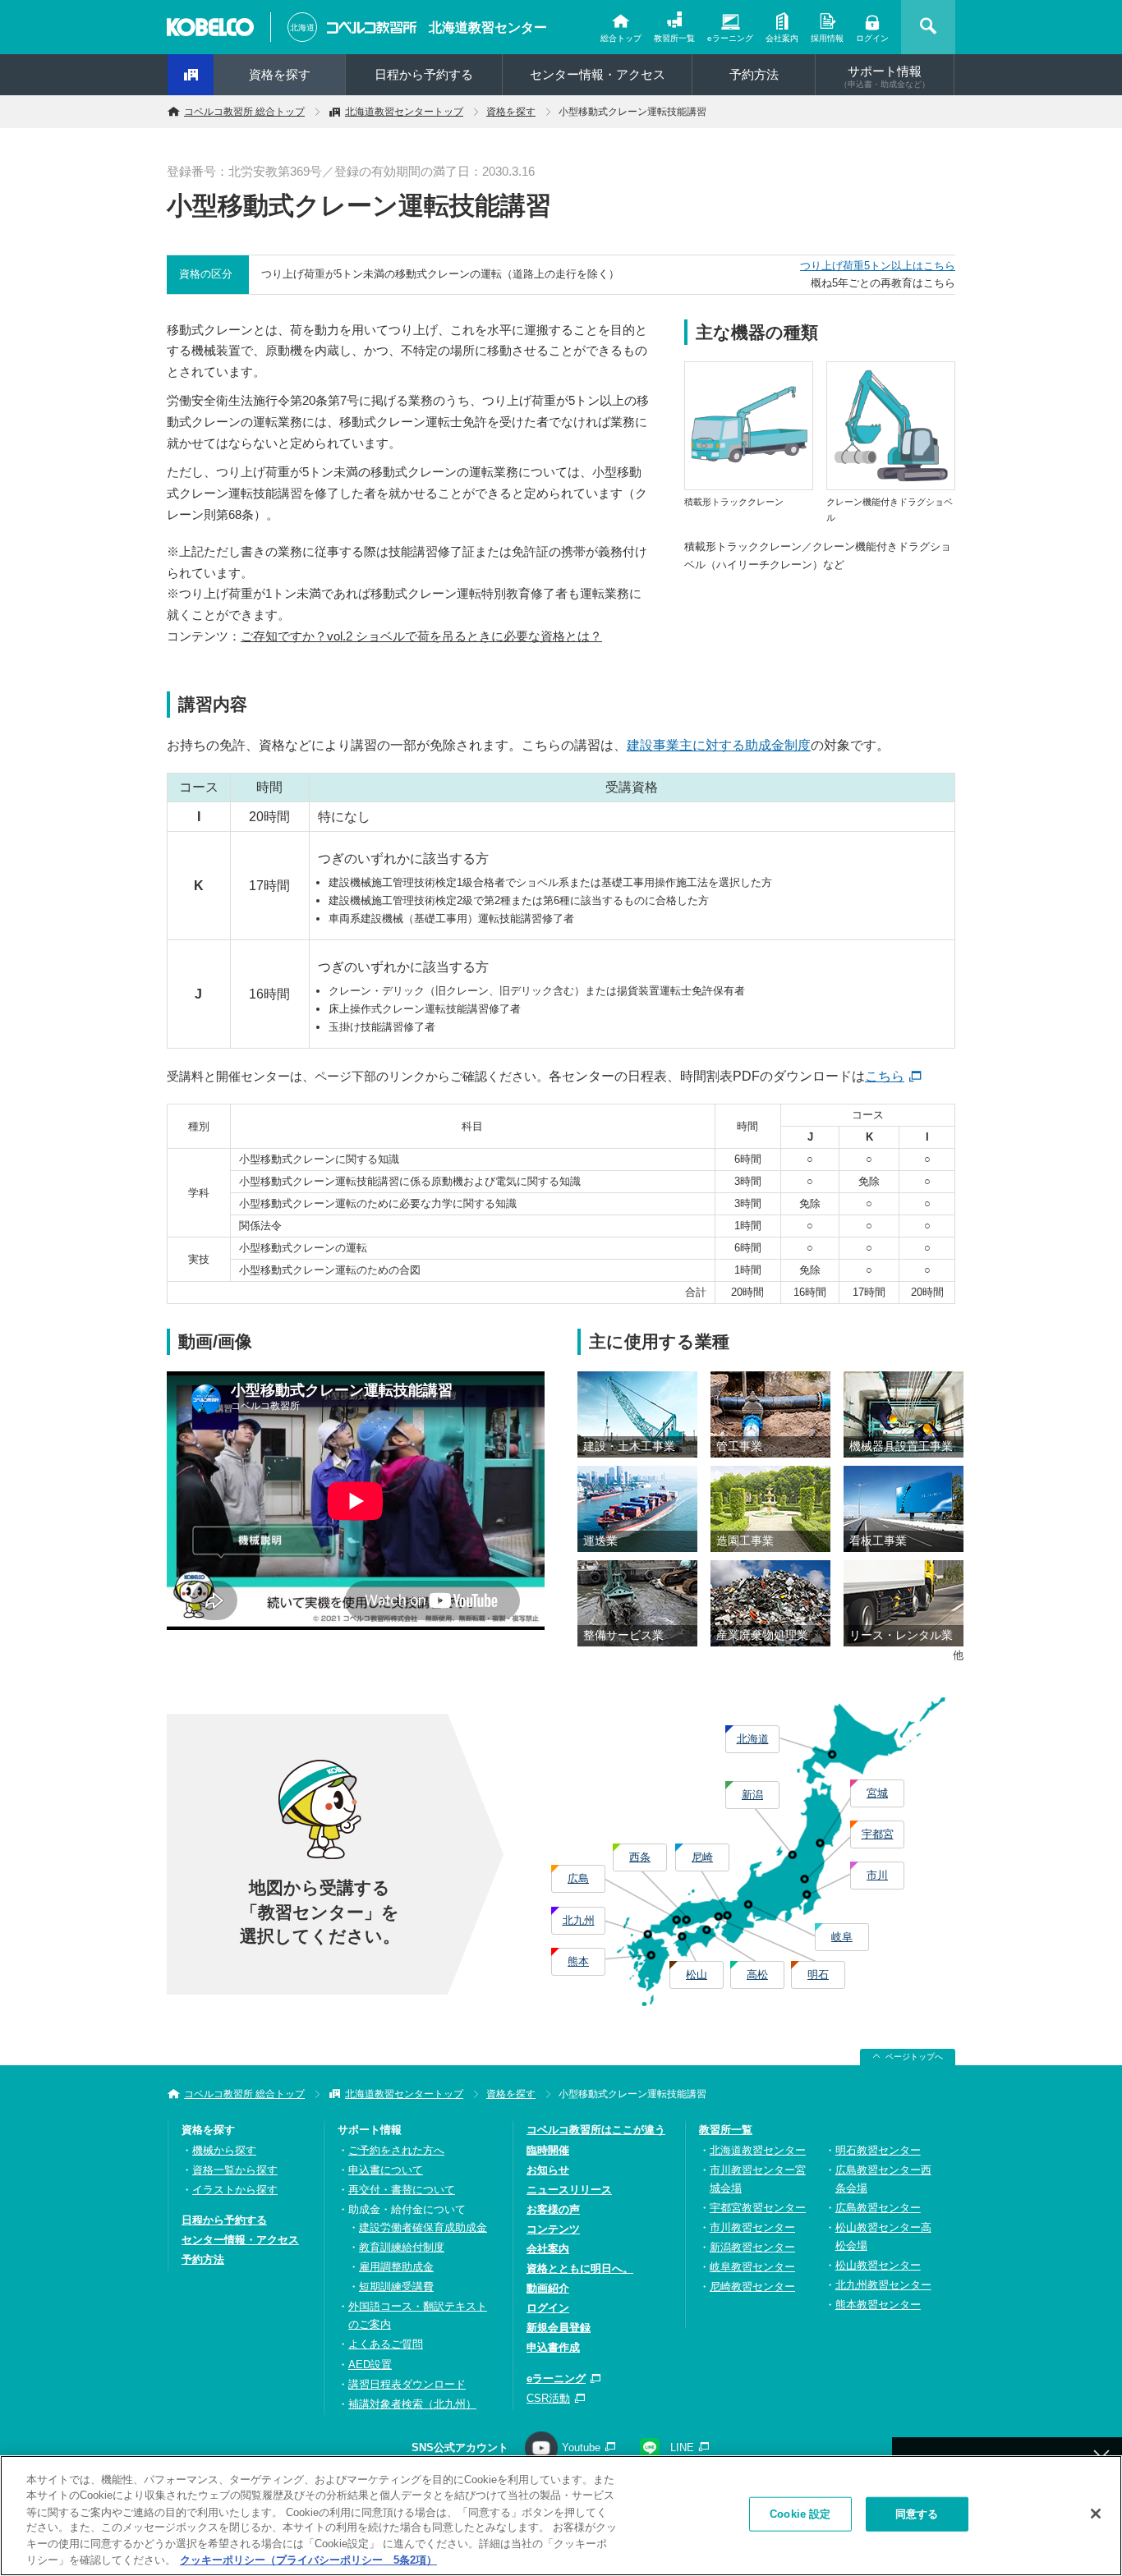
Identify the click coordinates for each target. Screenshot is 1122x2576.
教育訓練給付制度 (402, 2247)
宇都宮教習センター (758, 2208)
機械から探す (224, 2150)
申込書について (386, 2170)
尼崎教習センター (752, 2287)
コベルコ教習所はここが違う (596, 2130)
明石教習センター (878, 2150)
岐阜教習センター (752, 2267)
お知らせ (548, 2170)
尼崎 (702, 1857)
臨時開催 (548, 2150)
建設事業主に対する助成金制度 (719, 745)
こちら (885, 1076)
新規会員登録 (559, 2328)
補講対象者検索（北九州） (412, 2404)
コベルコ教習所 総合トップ (244, 112)
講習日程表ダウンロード (407, 2384)
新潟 (752, 1795)
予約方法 (754, 74)
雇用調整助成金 (396, 2267)
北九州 (579, 1920)
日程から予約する (424, 74)
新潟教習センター (752, 2247)
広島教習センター (878, 2208)
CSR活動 (548, 2398)
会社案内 (782, 38)
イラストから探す (235, 2190)
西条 (640, 1857)
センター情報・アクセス (598, 74)
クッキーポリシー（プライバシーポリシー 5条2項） (308, 2559)
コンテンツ (553, 2229)
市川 (877, 1875)
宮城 (877, 1793)
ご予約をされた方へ (396, 2150)
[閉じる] (1096, 2514)
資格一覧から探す (235, 2170)
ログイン (872, 38)
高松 (757, 1974)
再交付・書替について (402, 2190)
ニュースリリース (569, 2190)
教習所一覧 (674, 38)
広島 (578, 1878)
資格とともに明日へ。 (580, 2268)
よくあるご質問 (386, 2344)
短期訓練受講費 (396, 2287)
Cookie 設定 (800, 2514)
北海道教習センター (488, 28)
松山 (697, 1974)
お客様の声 (553, 2209)
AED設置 (370, 2365)
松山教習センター (878, 2265)
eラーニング (730, 38)
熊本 (578, 1961)
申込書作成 (553, 2347)
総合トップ (621, 38)
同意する (917, 2514)
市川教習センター (752, 2227)
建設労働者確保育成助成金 (423, 2227)
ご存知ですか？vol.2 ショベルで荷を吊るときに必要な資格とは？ (421, 636)
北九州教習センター (883, 2285)
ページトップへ (914, 2057)
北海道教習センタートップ (404, 112)
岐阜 (842, 1937)
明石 (818, 1974)
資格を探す (280, 74)
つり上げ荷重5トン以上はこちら (878, 266)
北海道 (753, 1739)
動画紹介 (548, 2288)
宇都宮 (878, 1834)
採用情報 (827, 38)
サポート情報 (885, 76)
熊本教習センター (878, 2305)
